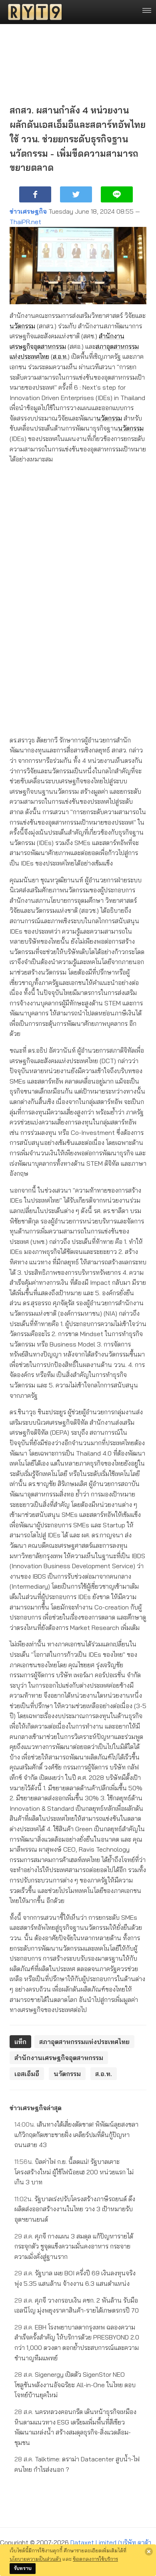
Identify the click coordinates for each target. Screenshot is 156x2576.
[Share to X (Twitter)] (76, 194)
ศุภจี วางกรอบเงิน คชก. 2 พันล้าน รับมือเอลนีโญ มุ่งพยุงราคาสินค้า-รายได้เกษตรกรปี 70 (77, 2305)
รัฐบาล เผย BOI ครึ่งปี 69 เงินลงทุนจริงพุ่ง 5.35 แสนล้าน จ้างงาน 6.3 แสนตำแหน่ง (75, 2278)
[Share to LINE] (117, 194)
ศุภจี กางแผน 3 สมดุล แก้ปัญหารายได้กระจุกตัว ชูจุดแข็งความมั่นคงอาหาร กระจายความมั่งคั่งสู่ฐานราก (74, 2246)
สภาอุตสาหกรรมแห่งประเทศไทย (84, 2042)
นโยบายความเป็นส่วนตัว (35, 2559)
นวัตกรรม (22, 326)
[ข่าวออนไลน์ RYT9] (32, 12)
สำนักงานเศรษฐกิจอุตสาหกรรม (59, 2058)
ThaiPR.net (25, 222)
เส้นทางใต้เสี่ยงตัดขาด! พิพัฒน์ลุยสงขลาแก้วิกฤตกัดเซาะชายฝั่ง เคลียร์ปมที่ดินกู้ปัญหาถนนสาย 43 (76, 2134)
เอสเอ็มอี (27, 2074)
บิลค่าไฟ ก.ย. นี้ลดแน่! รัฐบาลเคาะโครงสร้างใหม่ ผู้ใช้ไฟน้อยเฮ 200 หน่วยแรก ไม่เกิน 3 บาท (74, 2172)
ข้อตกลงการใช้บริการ (95, 2559)
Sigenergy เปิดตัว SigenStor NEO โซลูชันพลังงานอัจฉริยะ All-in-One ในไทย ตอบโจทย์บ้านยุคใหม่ (75, 2385)
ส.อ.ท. (60, 356)
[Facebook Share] (35, 194)
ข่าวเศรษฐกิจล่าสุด (36, 2108)
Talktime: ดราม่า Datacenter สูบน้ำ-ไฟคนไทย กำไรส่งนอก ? (77, 2464)
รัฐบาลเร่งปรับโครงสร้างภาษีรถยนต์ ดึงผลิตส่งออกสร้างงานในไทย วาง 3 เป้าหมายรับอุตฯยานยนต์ (75, 2209)
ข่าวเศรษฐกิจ (28, 211)
